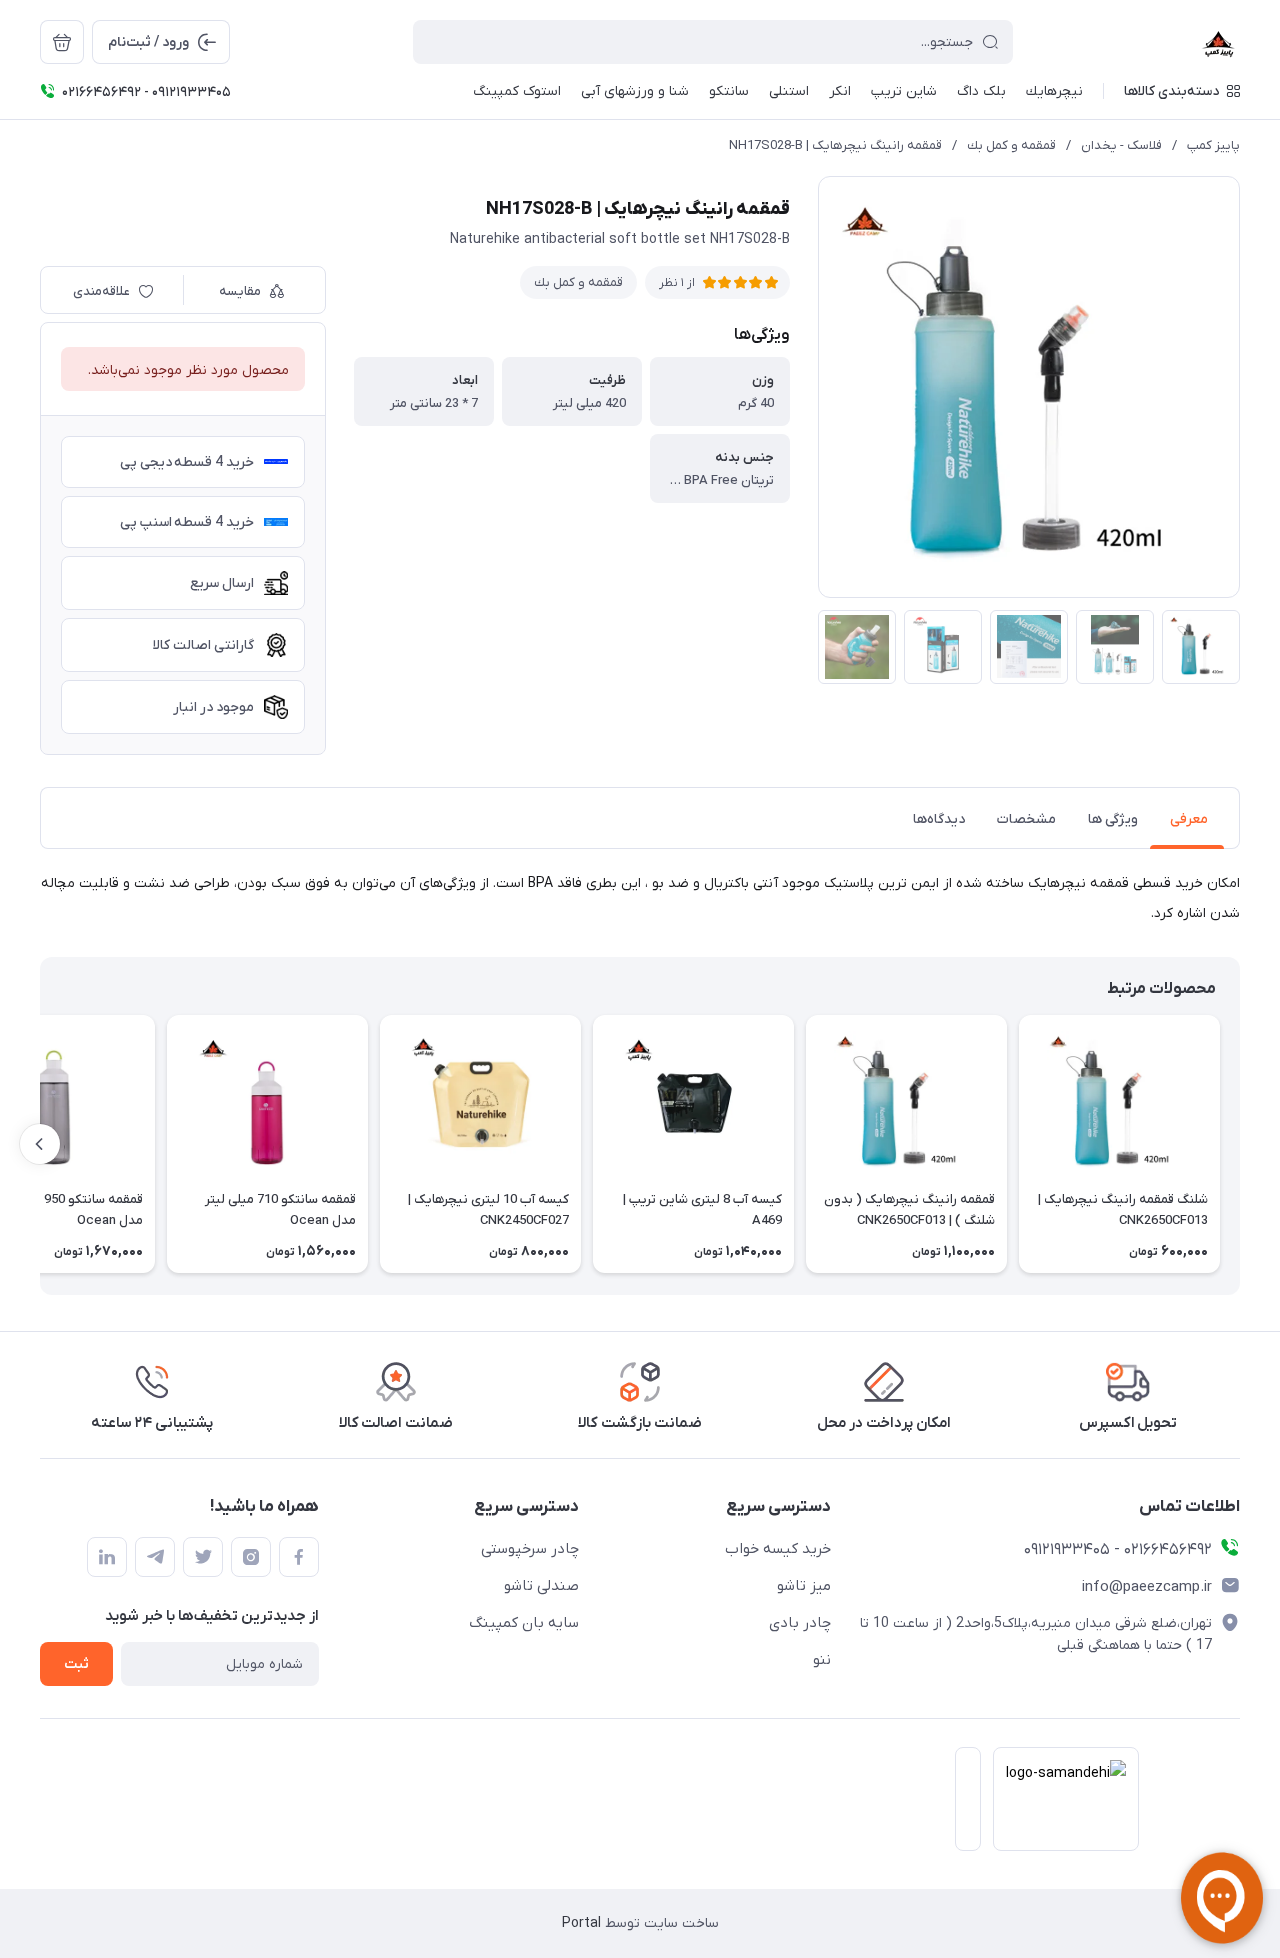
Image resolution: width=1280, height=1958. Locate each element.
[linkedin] (107, 1557)
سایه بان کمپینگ (524, 1623)
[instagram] (251, 1557)
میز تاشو (804, 1586)
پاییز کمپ (1213, 145)
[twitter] (203, 1557)
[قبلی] (1240, 1144)
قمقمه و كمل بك (1011, 145)
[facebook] (299, 1557)
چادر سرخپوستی (530, 1549)
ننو (822, 1660)
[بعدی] (40, 1144)
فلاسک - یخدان (1121, 145)
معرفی (1189, 819)
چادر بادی (800, 1623)
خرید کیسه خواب (778, 1549)
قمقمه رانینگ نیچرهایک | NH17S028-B (835, 145)
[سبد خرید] (62, 42)
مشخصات (1026, 819)
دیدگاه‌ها (939, 819)
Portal (581, 1923)
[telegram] (155, 1557)
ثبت (76, 1664)
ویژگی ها (1113, 819)
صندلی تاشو (541, 1586)
